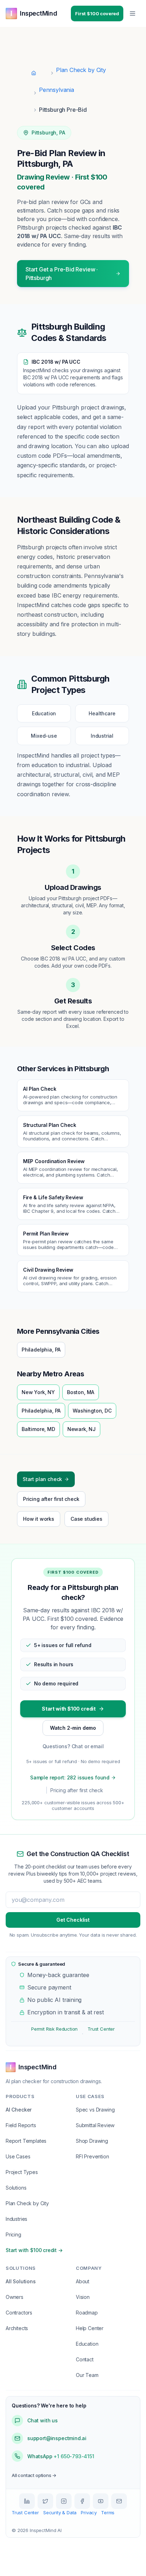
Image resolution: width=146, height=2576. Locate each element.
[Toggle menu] (133, 13)
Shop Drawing (92, 2141)
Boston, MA (81, 1392)
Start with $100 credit (69, 1709)
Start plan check (42, 1479)
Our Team (87, 2375)
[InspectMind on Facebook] (82, 2501)
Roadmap (87, 2313)
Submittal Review (95, 2125)
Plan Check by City (81, 70)
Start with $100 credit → (34, 2250)
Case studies (86, 1519)
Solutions (16, 2188)
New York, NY (38, 1392)
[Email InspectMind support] (119, 2501)
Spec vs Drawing (95, 2110)
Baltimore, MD (38, 1429)
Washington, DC (92, 1411)
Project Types (22, 2172)
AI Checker (19, 2110)
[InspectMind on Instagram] (64, 2501)
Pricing (13, 2234)
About (83, 2281)
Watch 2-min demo (73, 1728)
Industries (16, 2219)
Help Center (90, 2328)
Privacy (89, 2512)
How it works (39, 1519)
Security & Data (60, 2512)
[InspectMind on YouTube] (101, 2501)
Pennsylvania (57, 90)
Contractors (19, 2313)
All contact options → (34, 2475)
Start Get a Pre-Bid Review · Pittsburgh (62, 274)
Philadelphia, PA (41, 1350)
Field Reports (21, 2125)
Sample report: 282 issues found (70, 1777)
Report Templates (26, 2141)
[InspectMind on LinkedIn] (27, 2501)
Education (87, 2344)
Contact (85, 2359)
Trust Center (101, 2029)
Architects (17, 2328)
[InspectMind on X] (45, 2501)
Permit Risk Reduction (54, 2029)
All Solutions (21, 2281)
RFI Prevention (92, 2156)
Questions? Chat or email (73, 1746)
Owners (15, 2297)
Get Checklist (73, 1920)
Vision (83, 2297)
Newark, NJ (82, 1429)
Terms (108, 2512)
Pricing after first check (51, 1499)
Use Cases (18, 2156)
